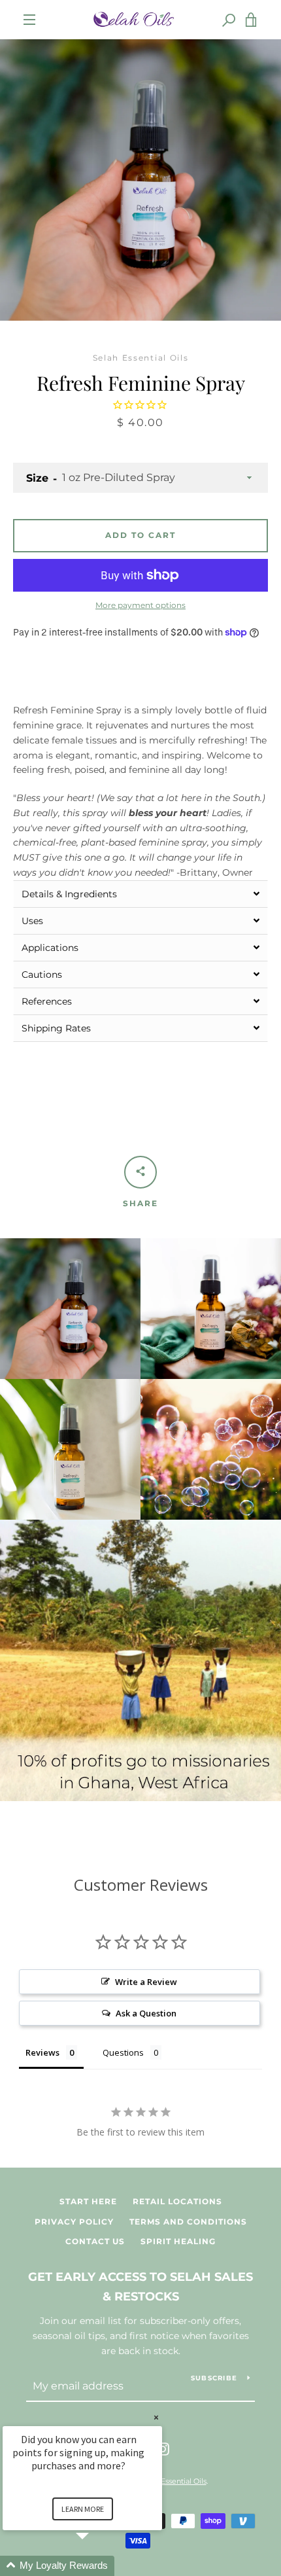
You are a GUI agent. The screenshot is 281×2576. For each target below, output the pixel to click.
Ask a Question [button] (146, 2013)
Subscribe (214, 2378)
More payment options (140, 605)
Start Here (88, 2201)
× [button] (156, 2417)
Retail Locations (177, 2201)
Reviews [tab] (42, 2052)
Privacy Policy (74, 2222)
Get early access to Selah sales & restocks (140, 2287)
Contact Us (95, 2241)
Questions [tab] (123, 2052)
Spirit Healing (178, 2241)
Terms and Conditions (188, 2222)
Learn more (83, 2509)
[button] (140, 894)
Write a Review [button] (146, 1982)
